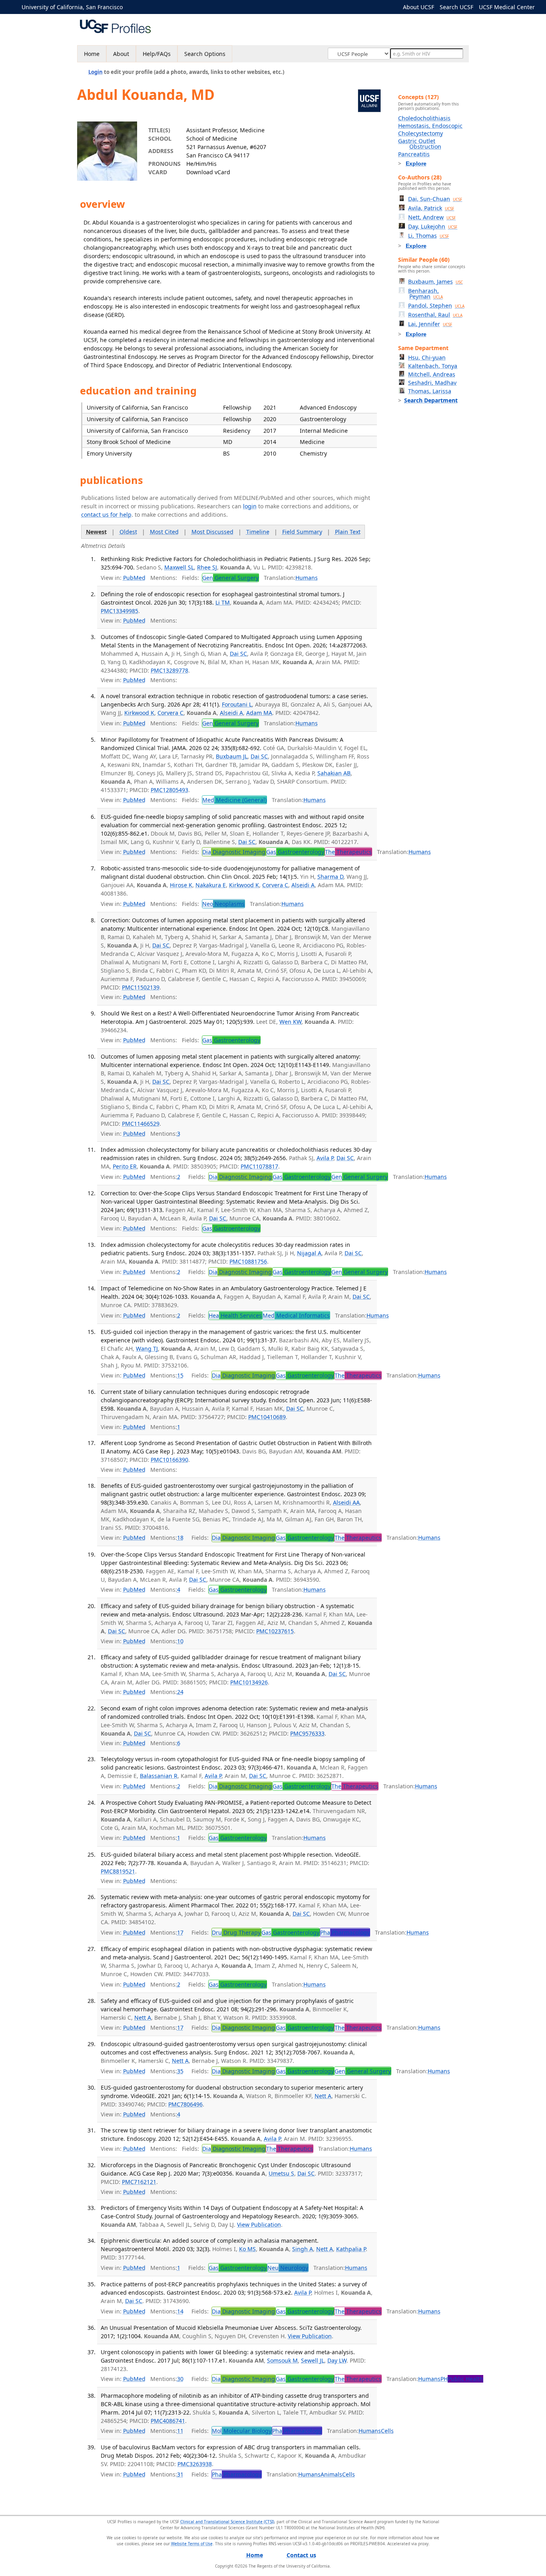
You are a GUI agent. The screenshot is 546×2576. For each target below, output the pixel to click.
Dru (236, 1932)
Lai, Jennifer (430, 324)
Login (96, 72)
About (121, 54)
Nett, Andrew (432, 217)
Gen (230, 578)
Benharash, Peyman (425, 294)
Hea (235, 1315)
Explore (416, 163)
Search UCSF (456, 7)
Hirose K (181, 885)
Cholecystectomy (420, 133)
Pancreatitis (414, 154)
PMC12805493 (169, 790)
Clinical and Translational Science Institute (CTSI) (227, 2522)
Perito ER (125, 1166)
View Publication (259, 2225)
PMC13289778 (169, 670)
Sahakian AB (334, 773)
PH (462, 2379)
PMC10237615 (275, 1631)
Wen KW (290, 1022)
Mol (242, 2431)
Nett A (143, 2018)
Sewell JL (313, 2360)
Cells (387, 2431)
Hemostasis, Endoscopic (430, 126)
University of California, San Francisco (72, 7)
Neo (223, 904)
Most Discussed (212, 532)
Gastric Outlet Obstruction (420, 144)
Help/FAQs (157, 54)
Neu (288, 2268)
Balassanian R (159, 1776)
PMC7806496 (185, 2104)
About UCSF (418, 7)
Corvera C (170, 713)
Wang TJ (147, 1349)
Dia (234, 852)
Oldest (128, 532)
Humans (307, 578)
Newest (96, 532)
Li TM (223, 602)
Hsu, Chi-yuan (427, 357)
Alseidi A (231, 713)
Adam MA (259, 713)
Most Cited (164, 532)
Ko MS (247, 2249)
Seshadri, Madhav (432, 383)
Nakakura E (211, 885)
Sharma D (330, 877)
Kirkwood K (139, 713)
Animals (331, 2474)
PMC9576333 (307, 1733)
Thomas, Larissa (430, 391)
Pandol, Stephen (436, 306)
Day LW (337, 2360)
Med (234, 800)
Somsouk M (282, 2360)
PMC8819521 (118, 1871)
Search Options (205, 54)
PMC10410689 (267, 1417)
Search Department (431, 400)
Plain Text (348, 532)
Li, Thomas (428, 236)
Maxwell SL (179, 567)
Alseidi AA (346, 1502)
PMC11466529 (141, 1124)
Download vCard (208, 172)
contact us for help (106, 515)
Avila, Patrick (431, 208)
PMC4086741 (168, 2421)
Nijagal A (309, 1253)
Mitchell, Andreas (432, 374)
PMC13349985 (120, 611)
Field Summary (302, 532)
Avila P (325, 1158)
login (250, 506)
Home (92, 54)
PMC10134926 (249, 1682)
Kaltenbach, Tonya (433, 366)
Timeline (258, 532)
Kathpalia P (351, 2249)
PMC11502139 (141, 987)
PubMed (134, 578)
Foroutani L (237, 704)
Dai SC (238, 654)
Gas (295, 852)
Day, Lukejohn (433, 226)
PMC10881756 (248, 1261)
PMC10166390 (169, 1460)
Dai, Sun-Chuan (435, 199)
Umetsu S (281, 2173)
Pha (345, 1932)
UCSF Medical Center (507, 7)
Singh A (303, 2249)
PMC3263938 (195, 2464)
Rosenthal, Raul (435, 315)
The (348, 852)
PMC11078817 (259, 1166)
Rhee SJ (207, 567)
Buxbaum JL (232, 756)
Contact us (301, 2555)
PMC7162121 (139, 2182)
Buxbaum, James (435, 282)
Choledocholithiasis (424, 118)
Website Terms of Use (192, 2544)
